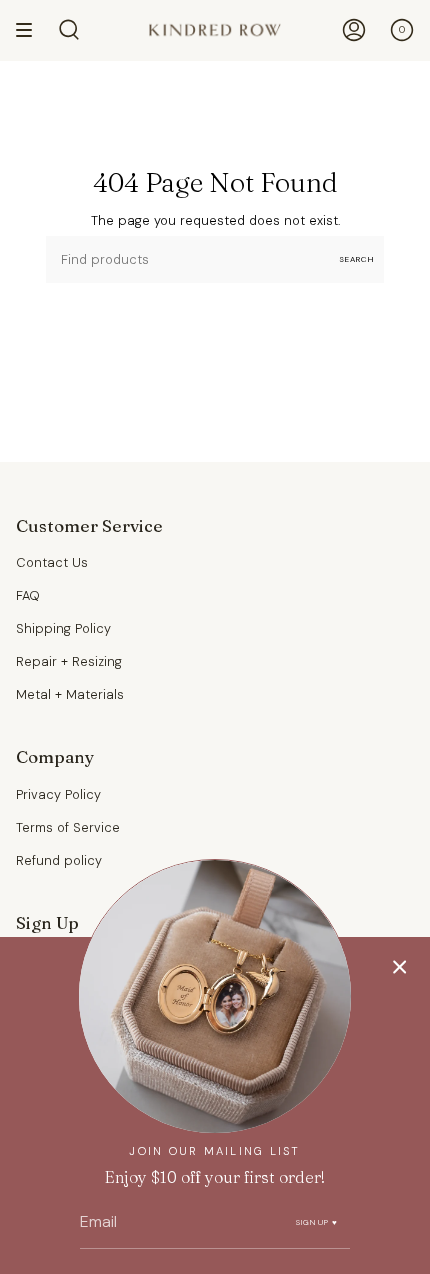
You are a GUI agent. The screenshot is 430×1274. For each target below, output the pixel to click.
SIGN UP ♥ (317, 1222)
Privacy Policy (58, 794)
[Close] (400, 967)
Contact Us (52, 562)
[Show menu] (31, 30)
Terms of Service (68, 827)
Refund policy (59, 860)
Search (356, 259)
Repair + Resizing (69, 661)
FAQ (28, 595)
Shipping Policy (63, 628)
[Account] (354, 30)
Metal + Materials (70, 694)
